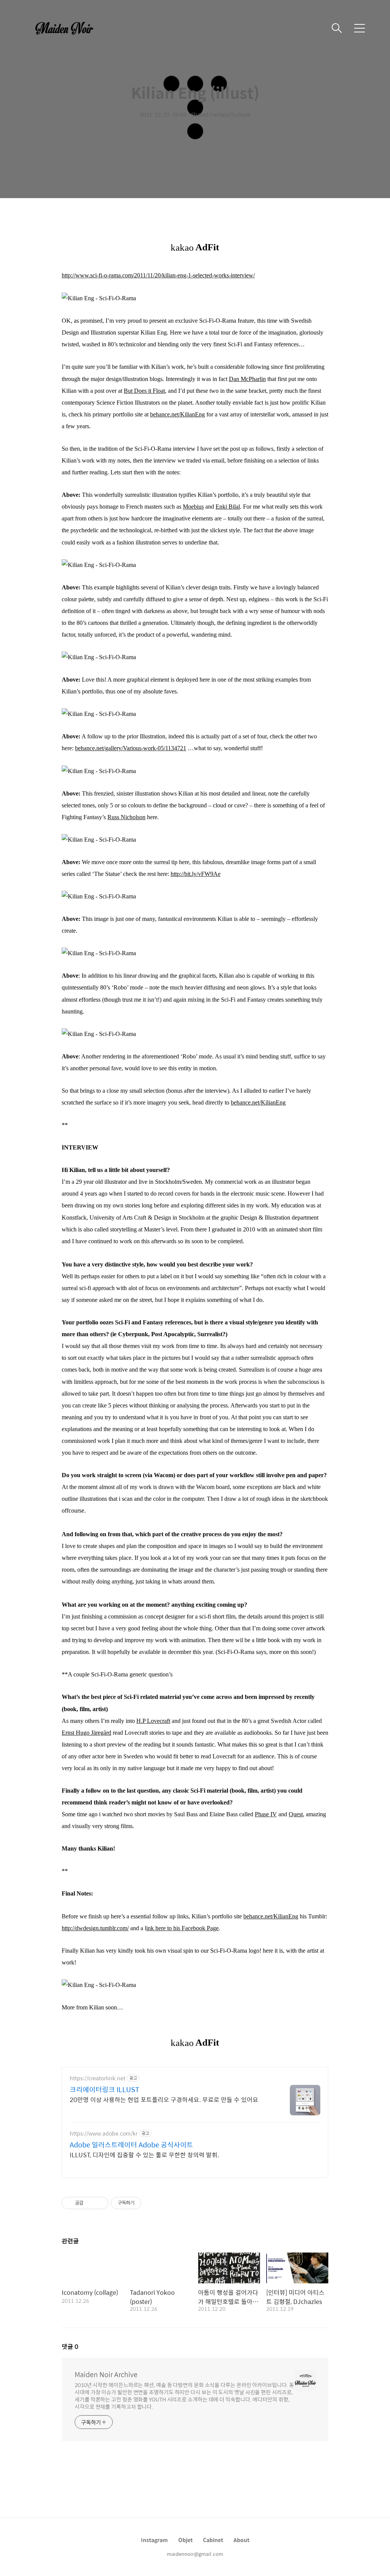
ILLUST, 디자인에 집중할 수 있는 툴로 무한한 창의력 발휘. (144, 2155)
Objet (185, 2540)
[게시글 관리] (100, 2203)
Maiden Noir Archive (106, 2374)
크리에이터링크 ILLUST (105, 2089)
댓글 (70, 2346)
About (241, 2540)
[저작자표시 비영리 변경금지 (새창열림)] (152, 2203)
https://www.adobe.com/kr (104, 2133)
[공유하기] (90, 2203)
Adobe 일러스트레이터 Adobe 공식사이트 (131, 2145)
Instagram (154, 2540)
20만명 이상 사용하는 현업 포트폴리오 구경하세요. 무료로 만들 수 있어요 (164, 2099)
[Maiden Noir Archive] (69, 28)
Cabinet (213, 2540)
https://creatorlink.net (97, 2078)
